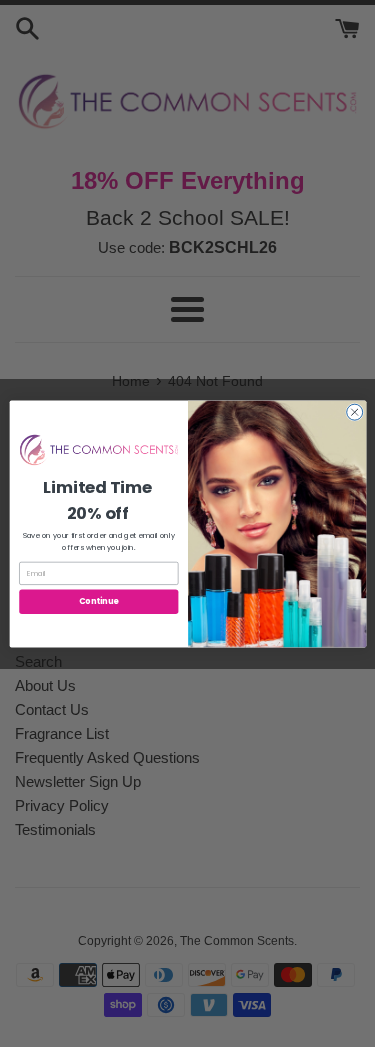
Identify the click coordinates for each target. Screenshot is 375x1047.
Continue (98, 600)
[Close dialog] (354, 412)
